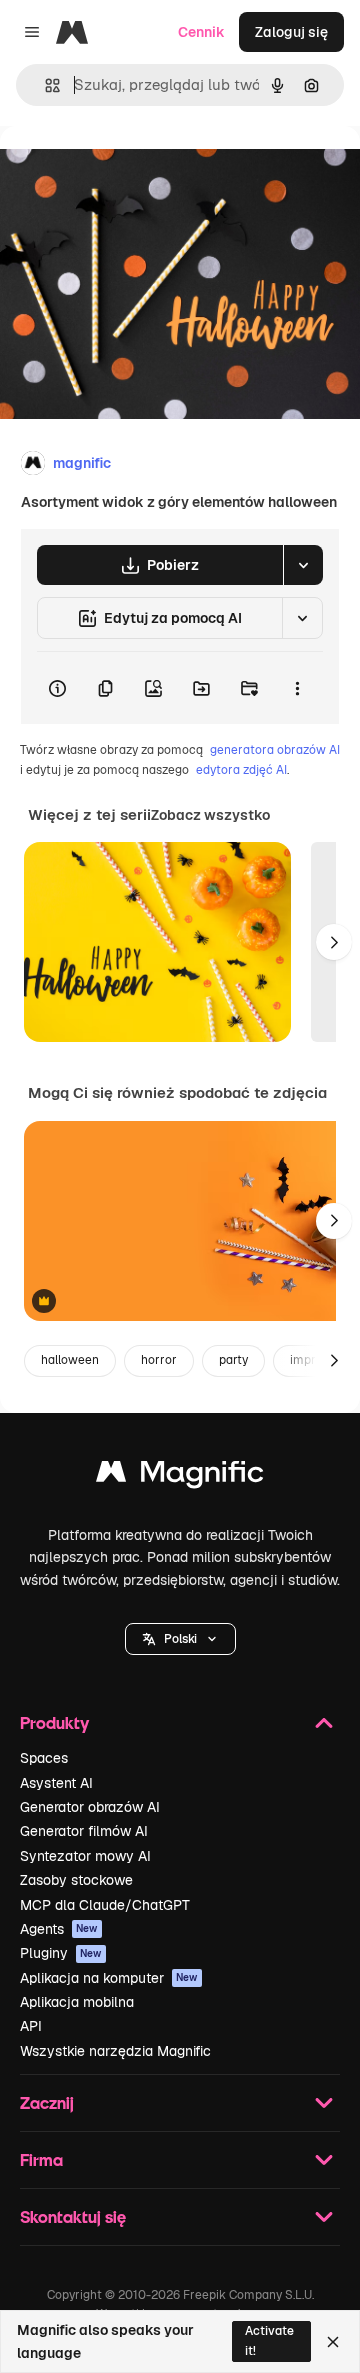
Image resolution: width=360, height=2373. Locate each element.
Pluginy (61, 1953)
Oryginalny (138, 171)
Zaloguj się (291, 32)
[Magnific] (180, 1476)
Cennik (201, 32)
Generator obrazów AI (90, 1807)
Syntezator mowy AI (85, 1856)
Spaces (44, 1758)
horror (159, 1360)
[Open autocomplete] (44, 85)
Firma (41, 2159)
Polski (180, 1639)
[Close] (333, 2342)
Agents (59, 1929)
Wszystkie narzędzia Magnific (115, 2051)
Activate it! (269, 2340)
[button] (180, 1639)
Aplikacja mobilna (77, 2002)
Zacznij (47, 2102)
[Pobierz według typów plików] (303, 565)
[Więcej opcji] (297, 688)
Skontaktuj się (73, 2216)
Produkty (54, 1722)
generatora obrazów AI (275, 750)
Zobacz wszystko (210, 815)
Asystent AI (56, 1783)
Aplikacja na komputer (109, 1978)
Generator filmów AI (84, 1831)
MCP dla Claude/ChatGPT (105, 1905)
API (31, 2026)
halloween (70, 1360)
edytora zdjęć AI (241, 770)
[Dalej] (334, 942)
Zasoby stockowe (76, 1880)
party (233, 1360)
